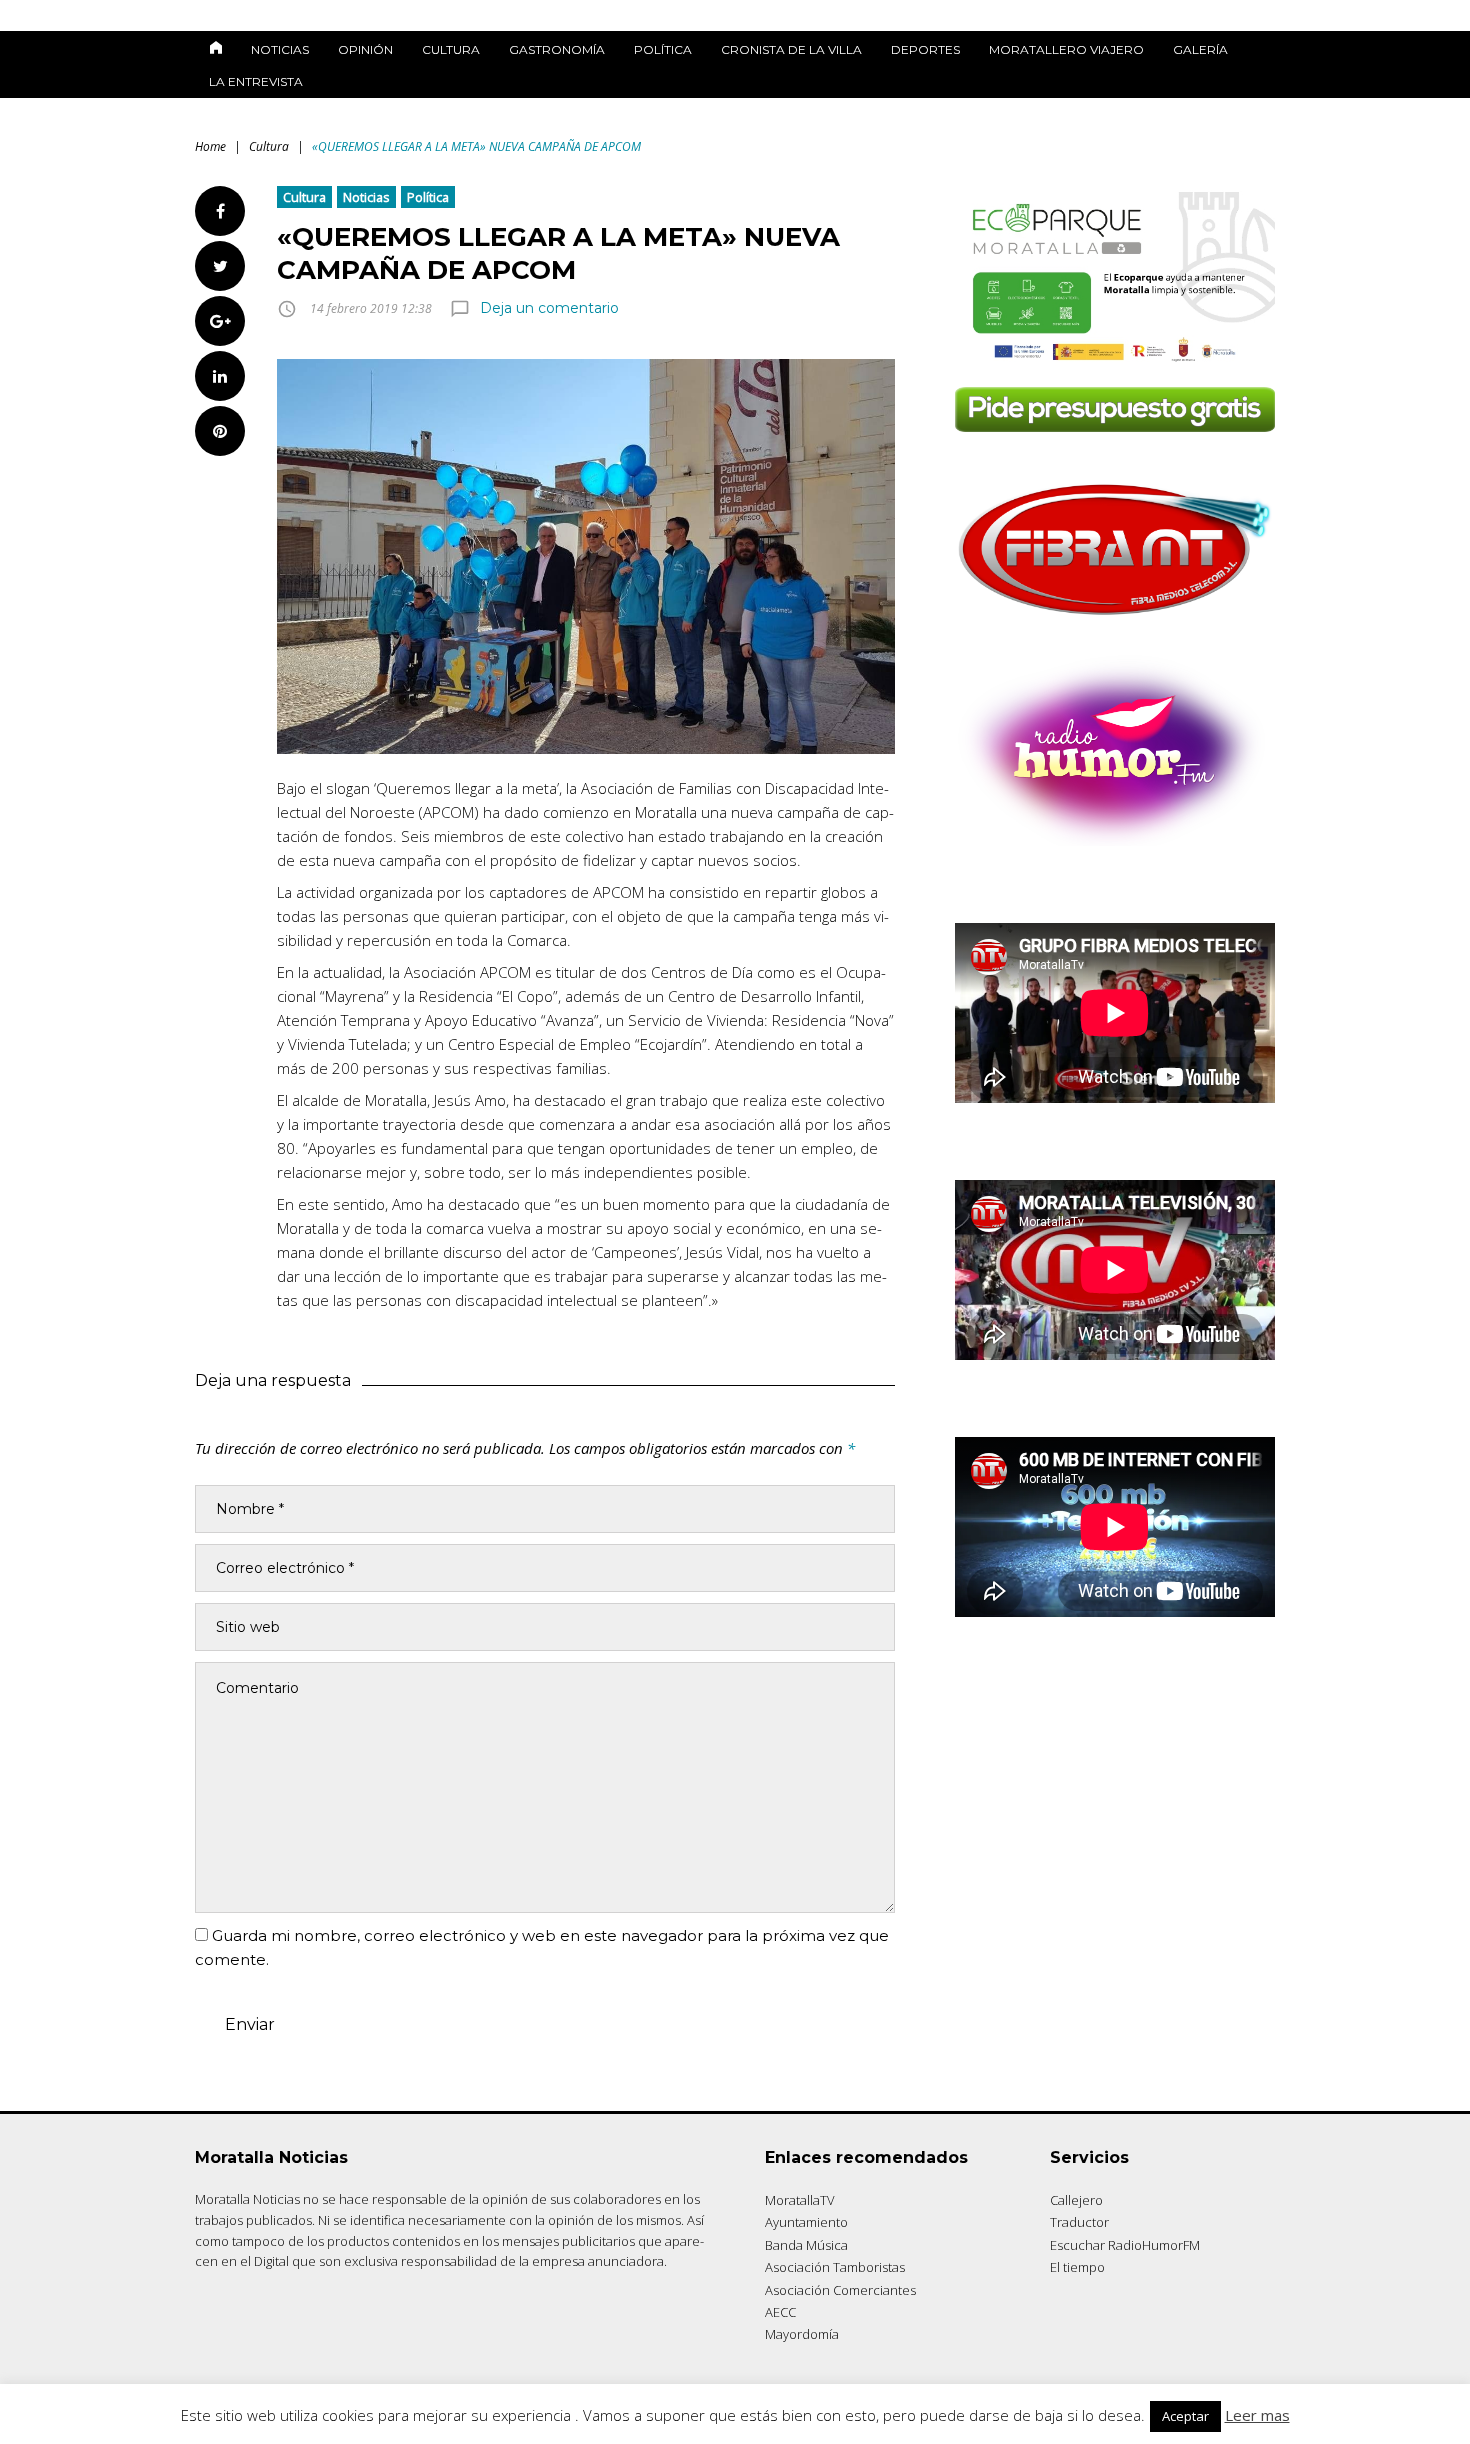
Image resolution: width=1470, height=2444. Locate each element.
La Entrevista (256, 81)
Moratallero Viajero (1066, 49)
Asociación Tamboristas (835, 2267)
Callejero (1076, 2200)
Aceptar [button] (1185, 2416)
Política (663, 49)
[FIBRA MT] (1115, 621)
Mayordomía (802, 2334)
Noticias (280, 49)
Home (210, 146)
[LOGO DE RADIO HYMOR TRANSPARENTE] (1115, 840)
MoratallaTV (800, 2200)
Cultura (451, 49)
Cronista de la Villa (791, 49)
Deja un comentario (549, 308)
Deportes (925, 49)
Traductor (1079, 2222)
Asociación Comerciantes (840, 2290)
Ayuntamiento (806, 2222)
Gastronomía (557, 49)
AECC (780, 2312)
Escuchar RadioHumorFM (1125, 2245)
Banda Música (806, 2245)
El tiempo (1077, 2267)
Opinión (365, 49)
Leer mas (1257, 2415)
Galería (1200, 49)
